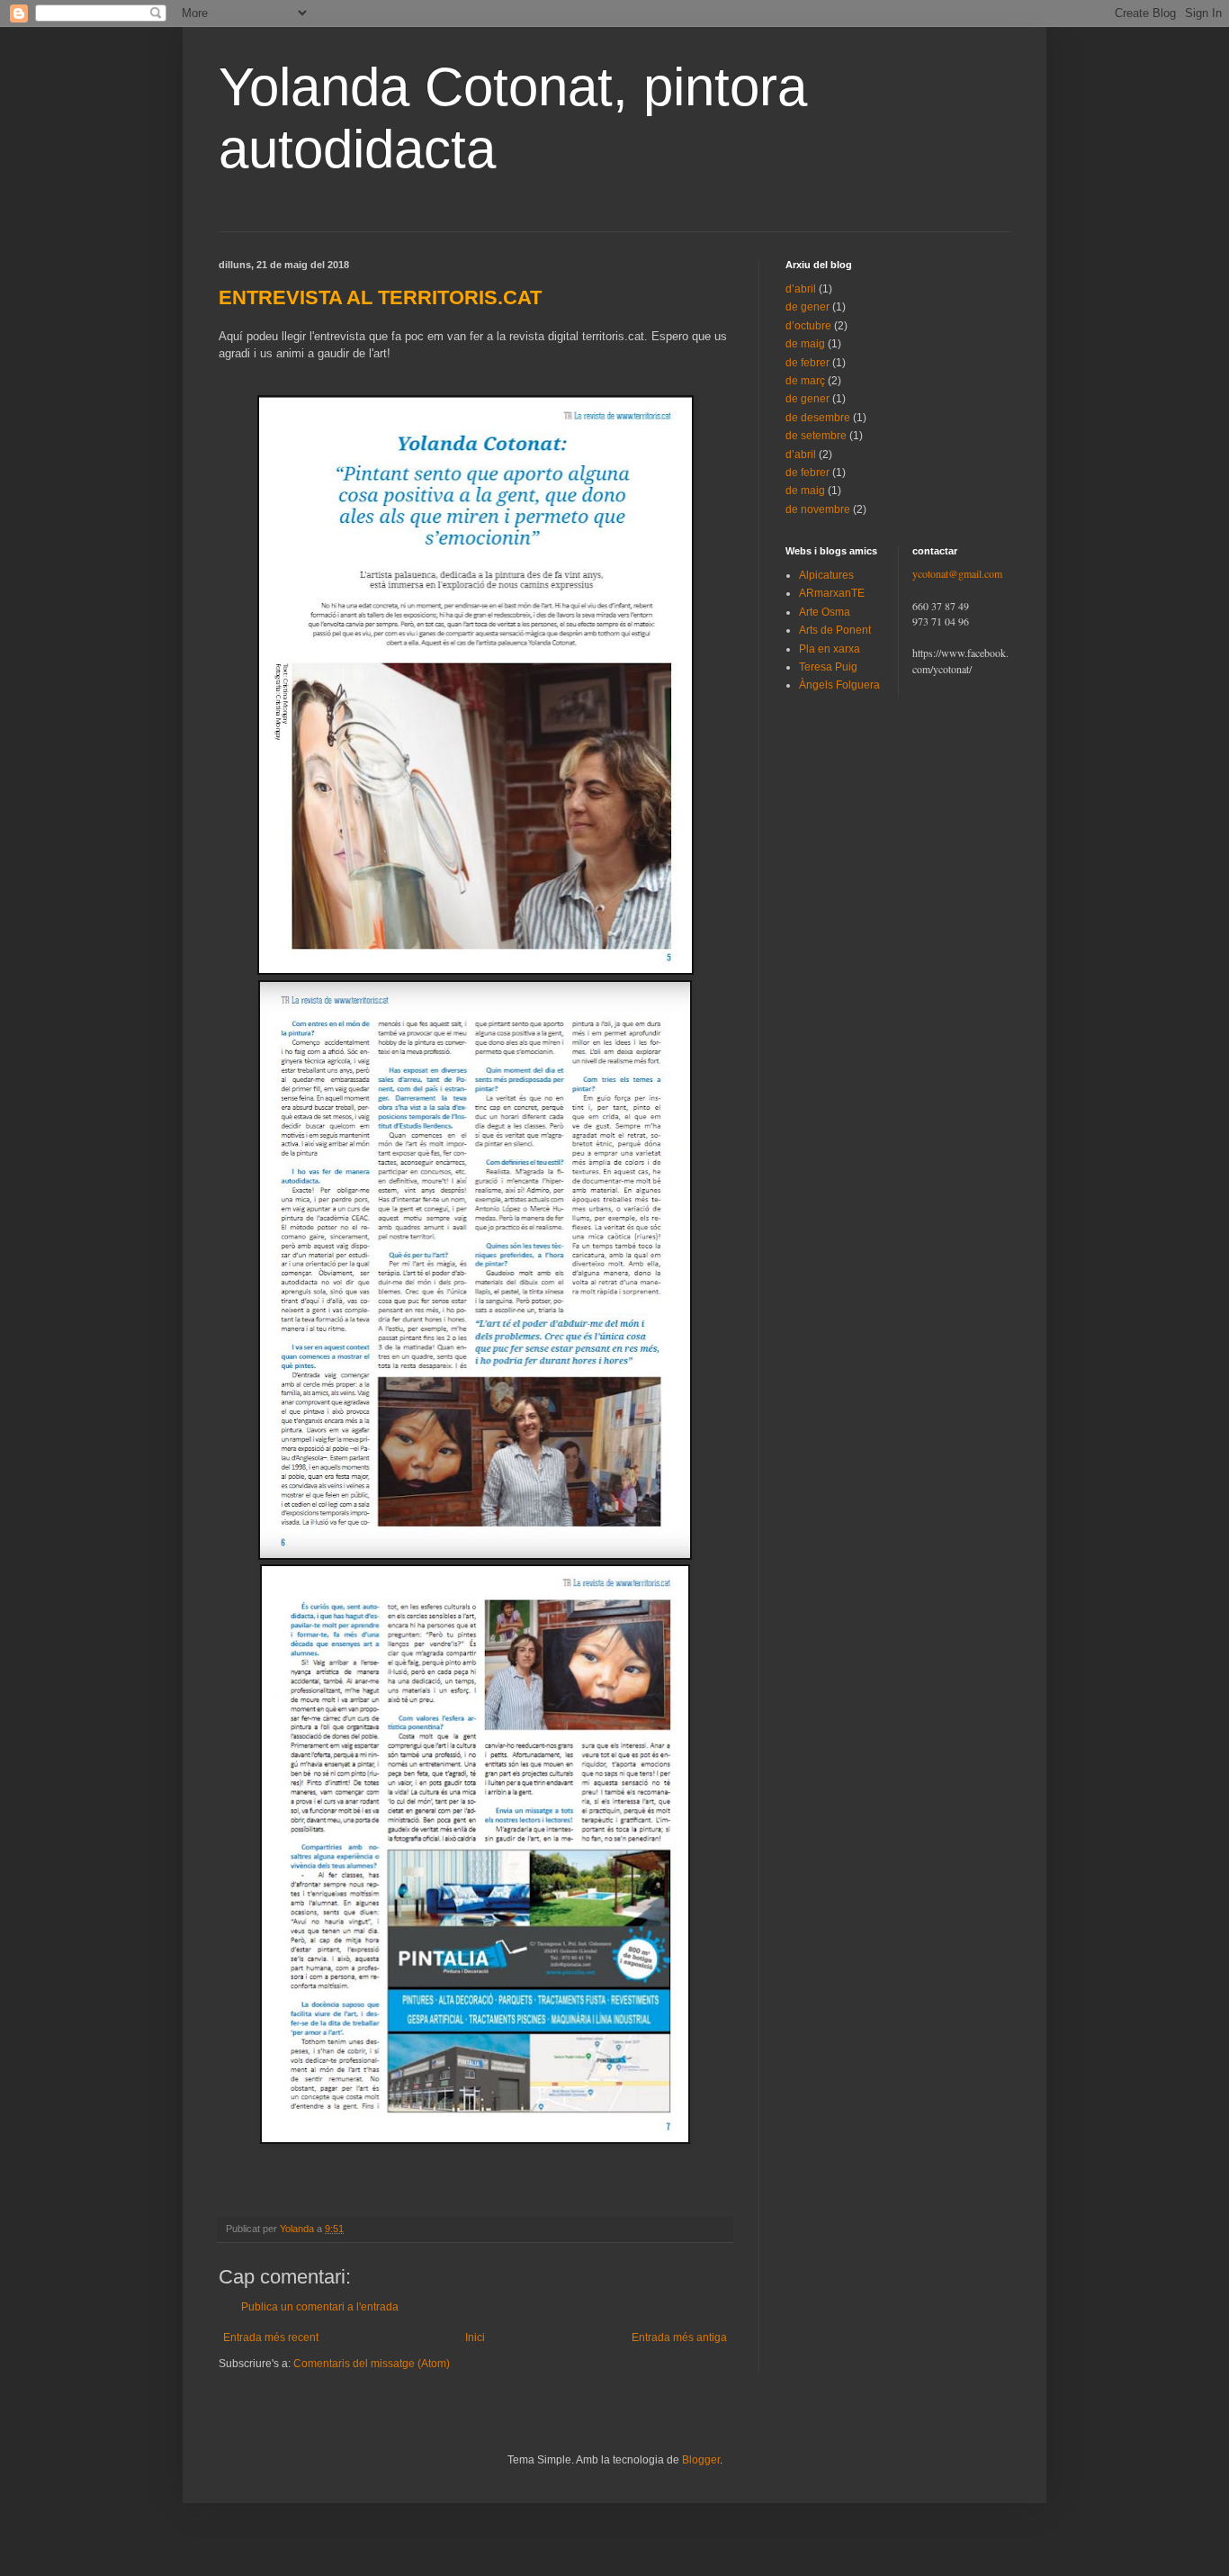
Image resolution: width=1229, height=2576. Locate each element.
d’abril (801, 289)
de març (805, 381)
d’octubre (808, 326)
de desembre (818, 418)
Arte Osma (825, 612)
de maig (805, 344)
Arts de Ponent (835, 630)
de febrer (807, 363)
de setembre (816, 436)
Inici (475, 2337)
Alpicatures (826, 575)
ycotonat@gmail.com (957, 573)
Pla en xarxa (830, 649)
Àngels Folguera (839, 685)
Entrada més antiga (679, 2337)
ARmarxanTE (832, 593)
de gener (807, 307)
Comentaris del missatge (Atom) (372, 2364)
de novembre (818, 509)
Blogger (701, 2460)
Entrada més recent (271, 2337)
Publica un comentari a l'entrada (320, 2307)
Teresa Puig (828, 667)
